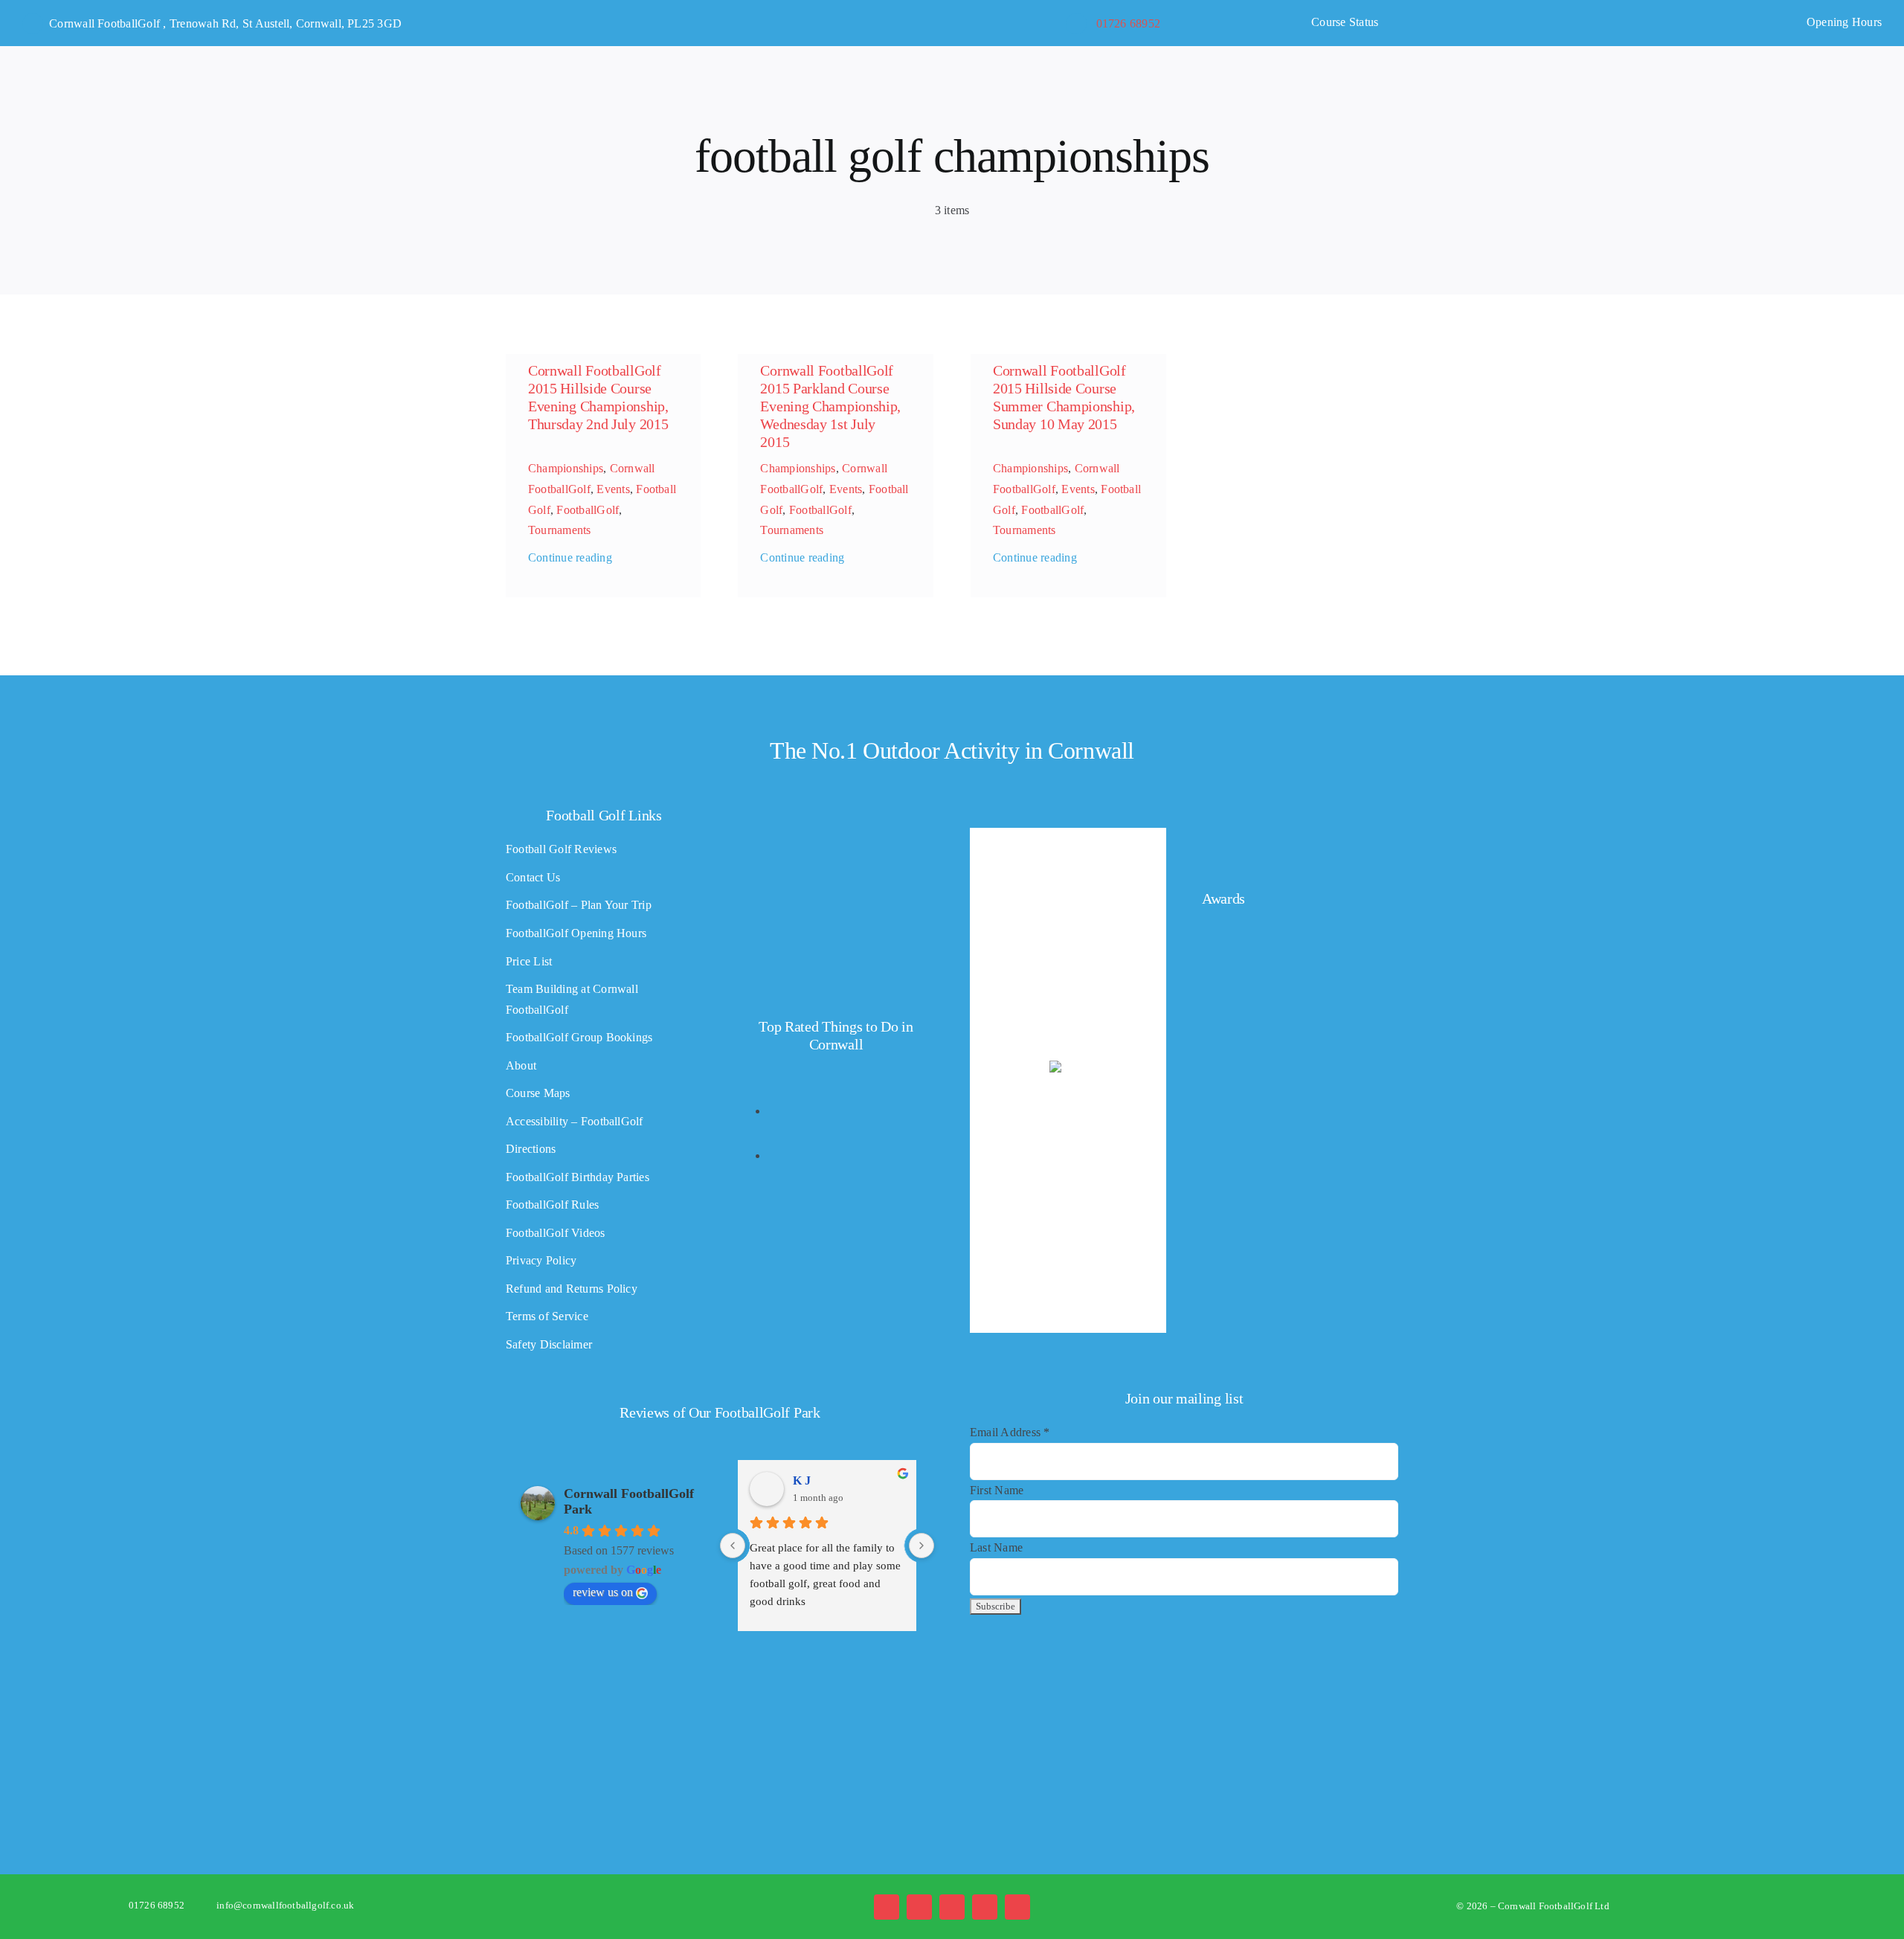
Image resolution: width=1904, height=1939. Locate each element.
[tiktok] (985, 1907)
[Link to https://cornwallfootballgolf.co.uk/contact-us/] (1076, 24)
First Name (997, 1490)
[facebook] (887, 1907)
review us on (603, 1592)
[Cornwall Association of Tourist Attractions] (581, 1707)
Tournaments (560, 530)
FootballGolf (588, 510)
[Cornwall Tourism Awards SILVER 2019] (1247, 1208)
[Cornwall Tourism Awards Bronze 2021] (1247, 1019)
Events (613, 489)
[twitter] (919, 1907)
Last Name (996, 1547)
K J (802, 1480)
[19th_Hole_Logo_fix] (952, 1655)
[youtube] (1017, 1907)
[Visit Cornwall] (766, 1710)
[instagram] (952, 1907)
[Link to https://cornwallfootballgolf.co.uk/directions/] (33, 24)
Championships (566, 468)
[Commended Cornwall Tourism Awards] (1290, 831)
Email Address (1010, 1432)
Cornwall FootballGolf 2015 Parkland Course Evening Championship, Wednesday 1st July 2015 (830, 406)
